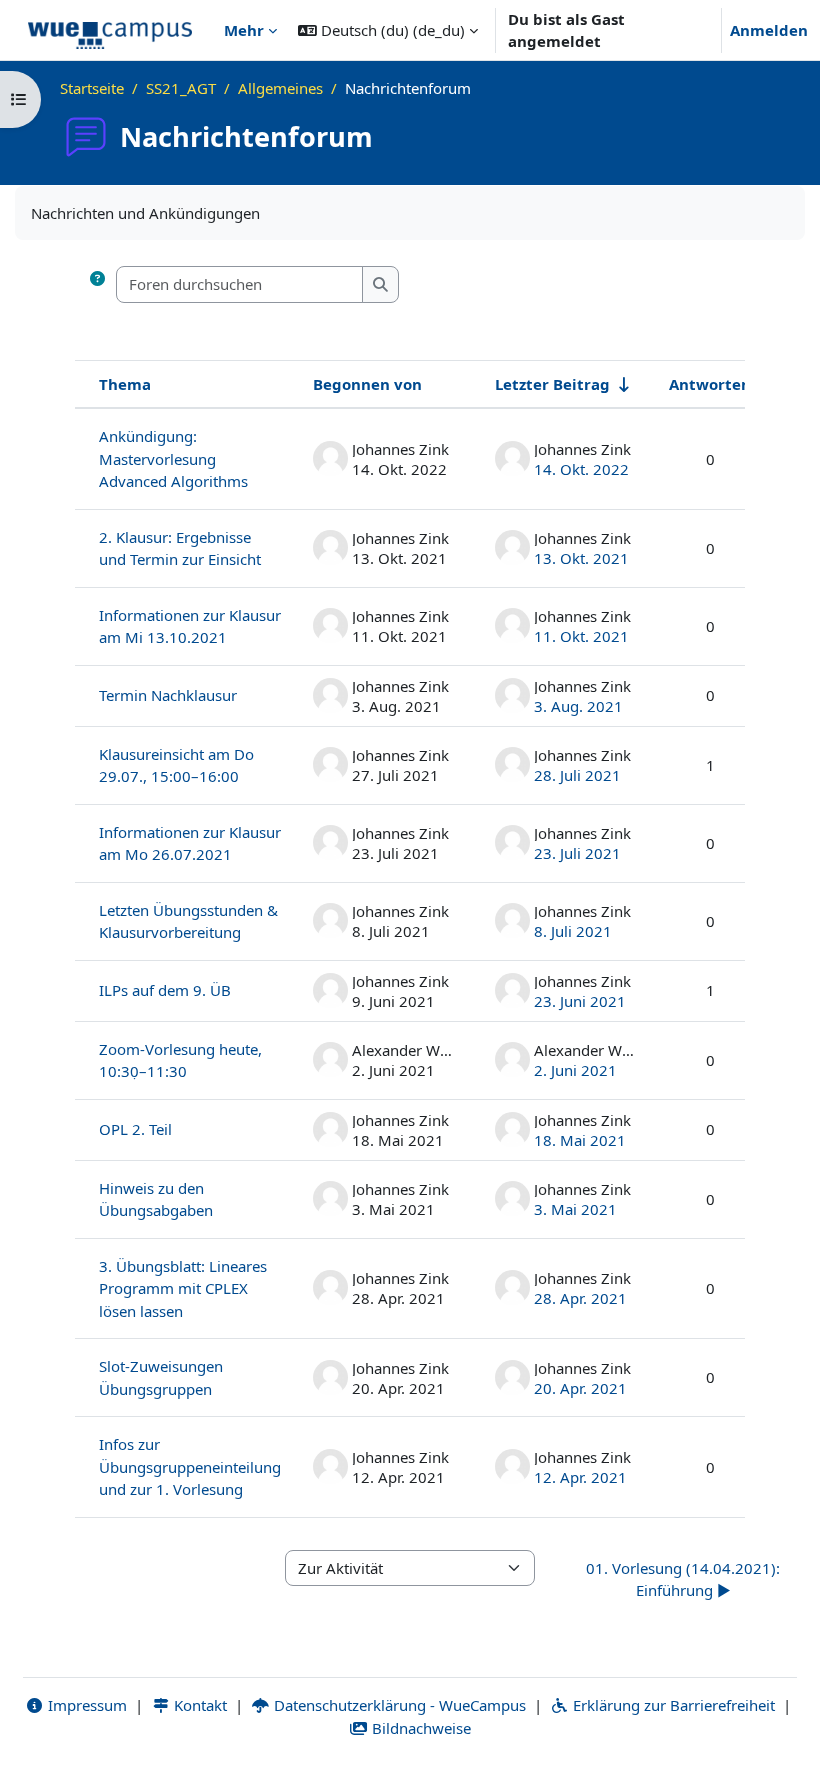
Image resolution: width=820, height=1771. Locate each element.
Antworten (710, 384)
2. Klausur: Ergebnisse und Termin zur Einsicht (180, 548)
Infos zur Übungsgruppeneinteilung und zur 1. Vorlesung (190, 1466)
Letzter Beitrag (552, 384)
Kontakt (198, 1705)
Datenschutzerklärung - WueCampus (398, 1705)
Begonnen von (367, 384)
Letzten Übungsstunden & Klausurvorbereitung (188, 921)
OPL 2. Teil (135, 1129)
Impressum (85, 1705)
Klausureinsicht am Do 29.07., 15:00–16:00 (176, 765)
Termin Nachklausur (168, 695)
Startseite (92, 88)
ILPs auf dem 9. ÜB (165, 990)
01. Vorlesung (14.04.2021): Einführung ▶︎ (683, 1579)
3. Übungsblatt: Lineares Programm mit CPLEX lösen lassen (183, 1288)
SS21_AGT (181, 88)
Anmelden (769, 30)
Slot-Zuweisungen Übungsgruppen (161, 1377)
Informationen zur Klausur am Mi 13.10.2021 (190, 626)
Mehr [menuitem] (244, 30)
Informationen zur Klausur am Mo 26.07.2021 (190, 843)
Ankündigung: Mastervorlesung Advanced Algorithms (173, 458)
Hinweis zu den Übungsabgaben (156, 1199)
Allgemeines (280, 88)
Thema (125, 384)
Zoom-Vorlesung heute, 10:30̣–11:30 (180, 1060)
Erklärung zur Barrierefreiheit (672, 1705)
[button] (388, 30)
